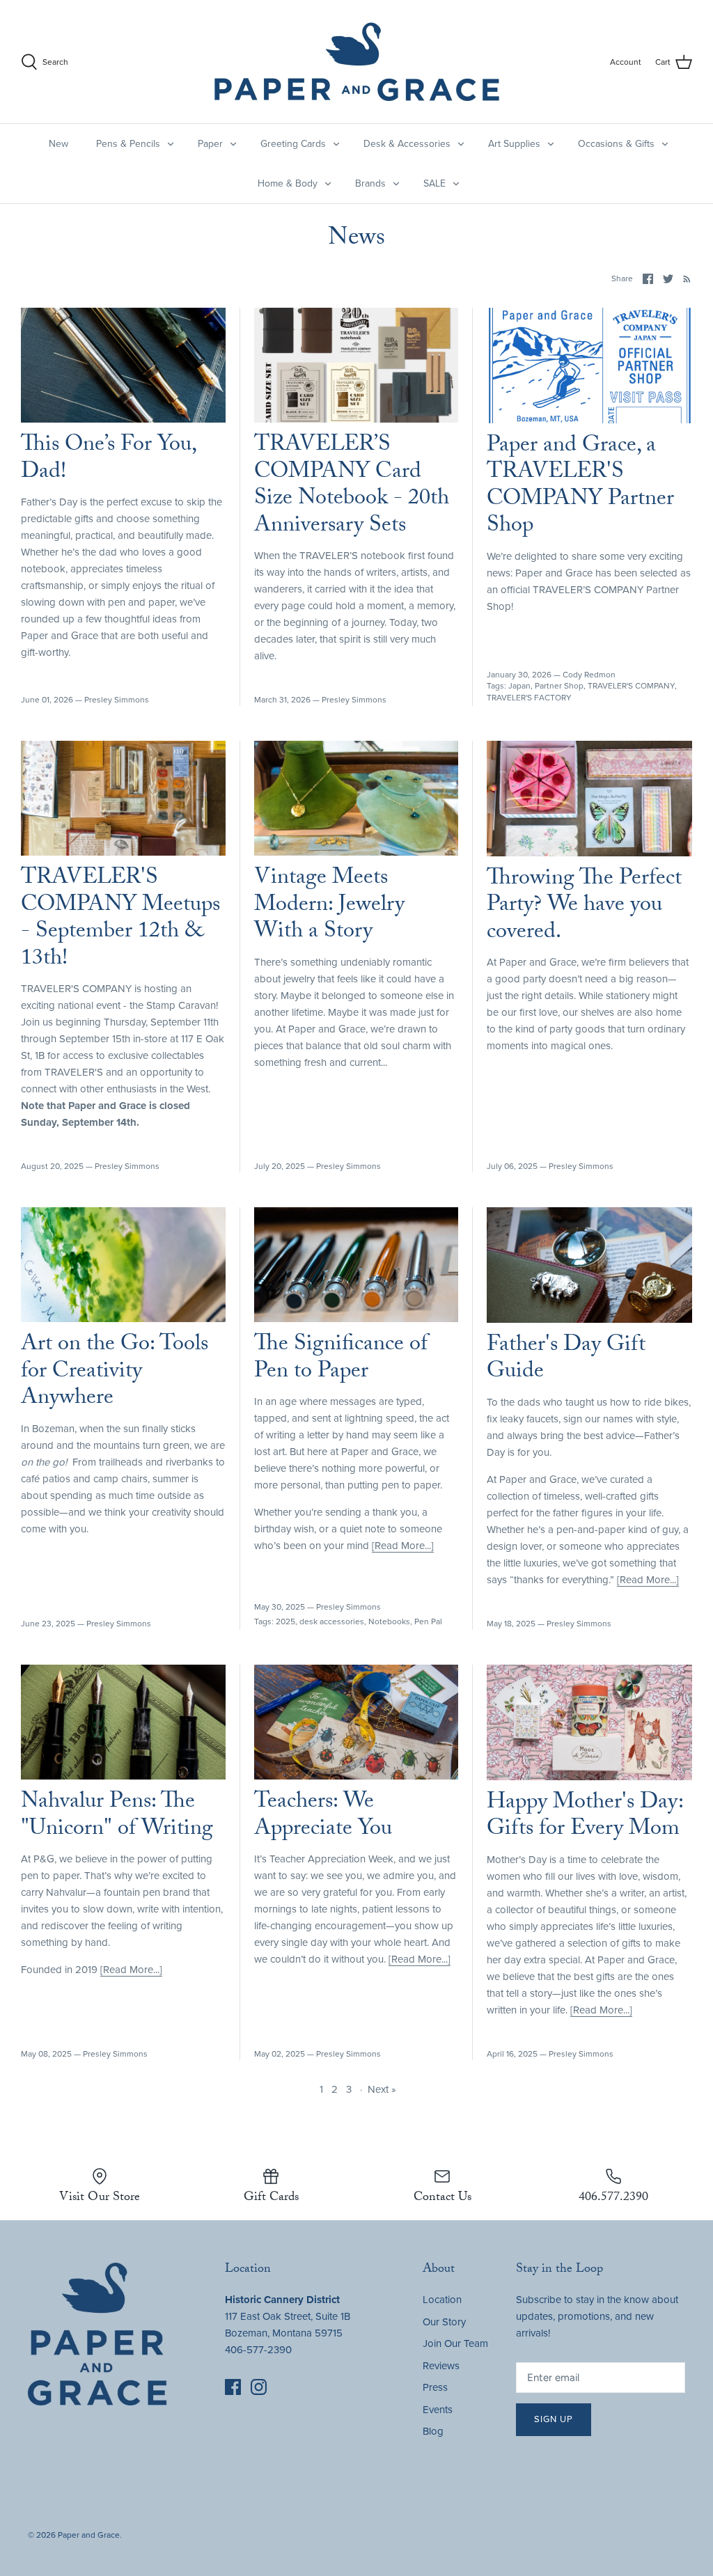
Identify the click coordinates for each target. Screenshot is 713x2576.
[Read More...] (403, 1546)
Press (435, 2387)
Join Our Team (455, 2343)
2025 (285, 1621)
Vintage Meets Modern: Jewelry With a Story (329, 906)
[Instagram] (259, 2387)
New (58, 144)
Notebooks (389, 1621)
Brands (370, 183)
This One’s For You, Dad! (108, 460)
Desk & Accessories (407, 144)
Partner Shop (559, 686)
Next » (382, 2089)
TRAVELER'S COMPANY (631, 686)
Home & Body (288, 183)
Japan (519, 686)
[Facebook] (233, 2387)
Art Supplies (514, 144)
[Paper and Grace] (357, 62)
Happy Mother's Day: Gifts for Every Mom (585, 1817)
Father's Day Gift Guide (566, 1360)
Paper (210, 144)
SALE (434, 183)
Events (438, 2410)
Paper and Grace (89, 2535)
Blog (433, 2431)
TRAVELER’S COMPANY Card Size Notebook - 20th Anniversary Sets (352, 486)
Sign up (554, 2419)
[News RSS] (684, 278)
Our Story (444, 2322)
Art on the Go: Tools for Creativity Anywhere (115, 1373)
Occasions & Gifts (616, 144)
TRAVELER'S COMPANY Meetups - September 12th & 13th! (120, 919)
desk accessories (332, 1621)
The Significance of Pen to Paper (341, 1359)
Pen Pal (428, 1621)
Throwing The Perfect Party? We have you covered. (584, 907)
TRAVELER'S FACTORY (529, 698)
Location (442, 2300)
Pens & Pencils (128, 144)
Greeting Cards (293, 144)
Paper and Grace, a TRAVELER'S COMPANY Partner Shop (580, 487)
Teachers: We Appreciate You (323, 1816)
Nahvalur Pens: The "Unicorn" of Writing (117, 1816)
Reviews (441, 2366)
